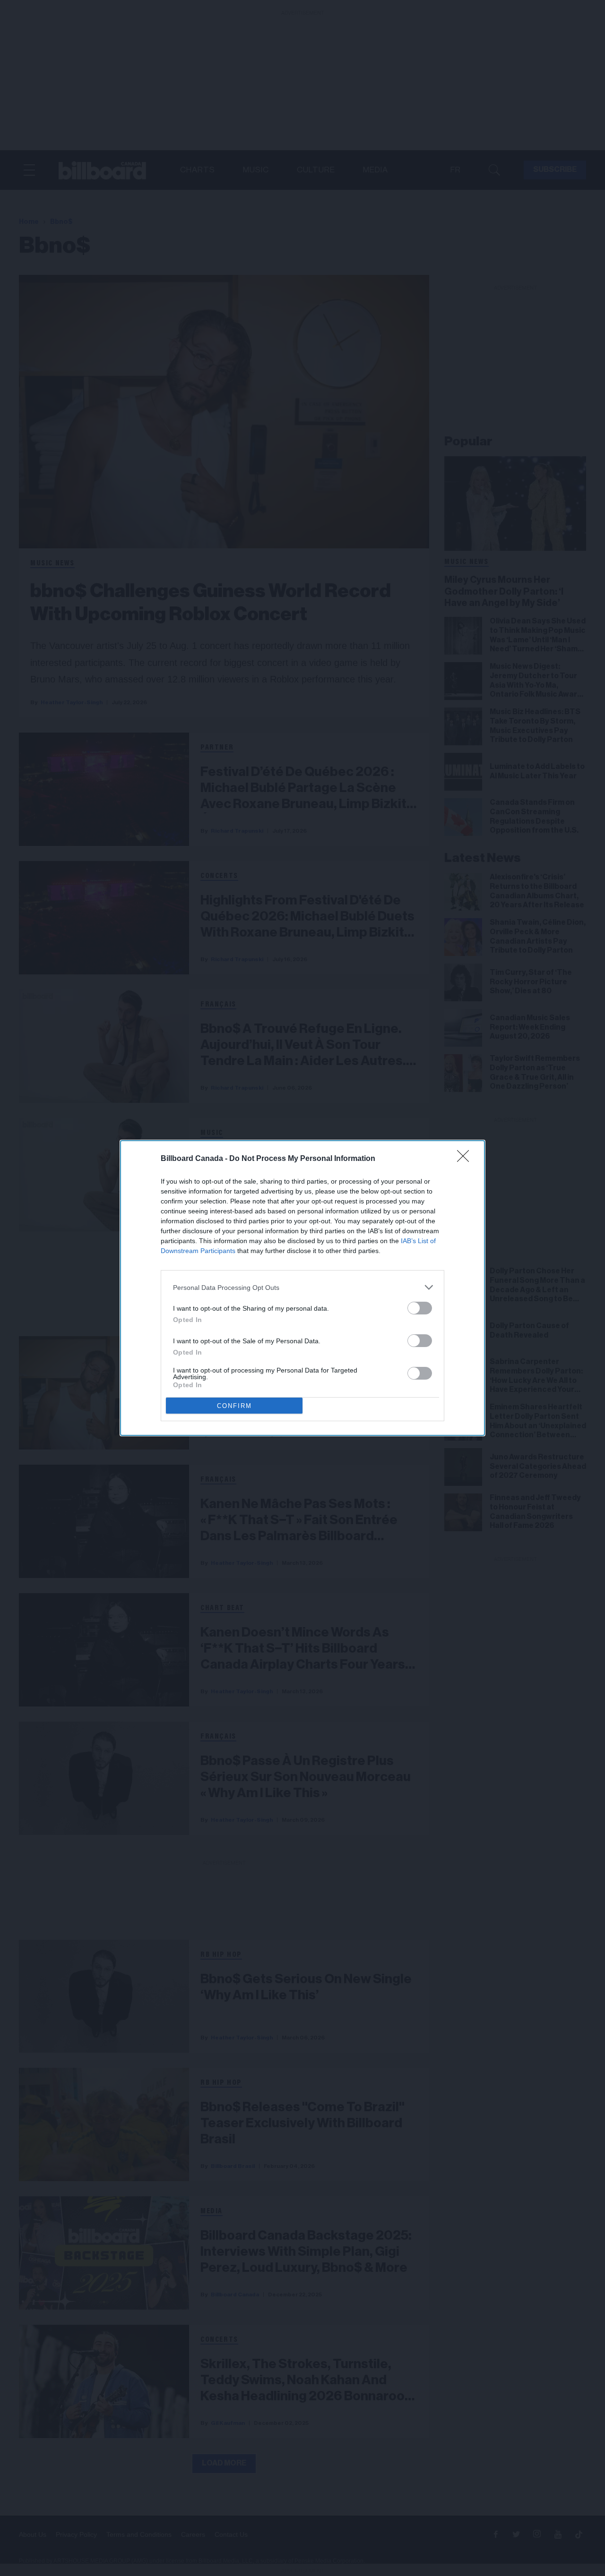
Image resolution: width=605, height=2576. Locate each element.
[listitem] (302, 1287)
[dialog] (302, 1288)
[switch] (420, 1308)
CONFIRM (234, 1406)
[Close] (466, 1159)
